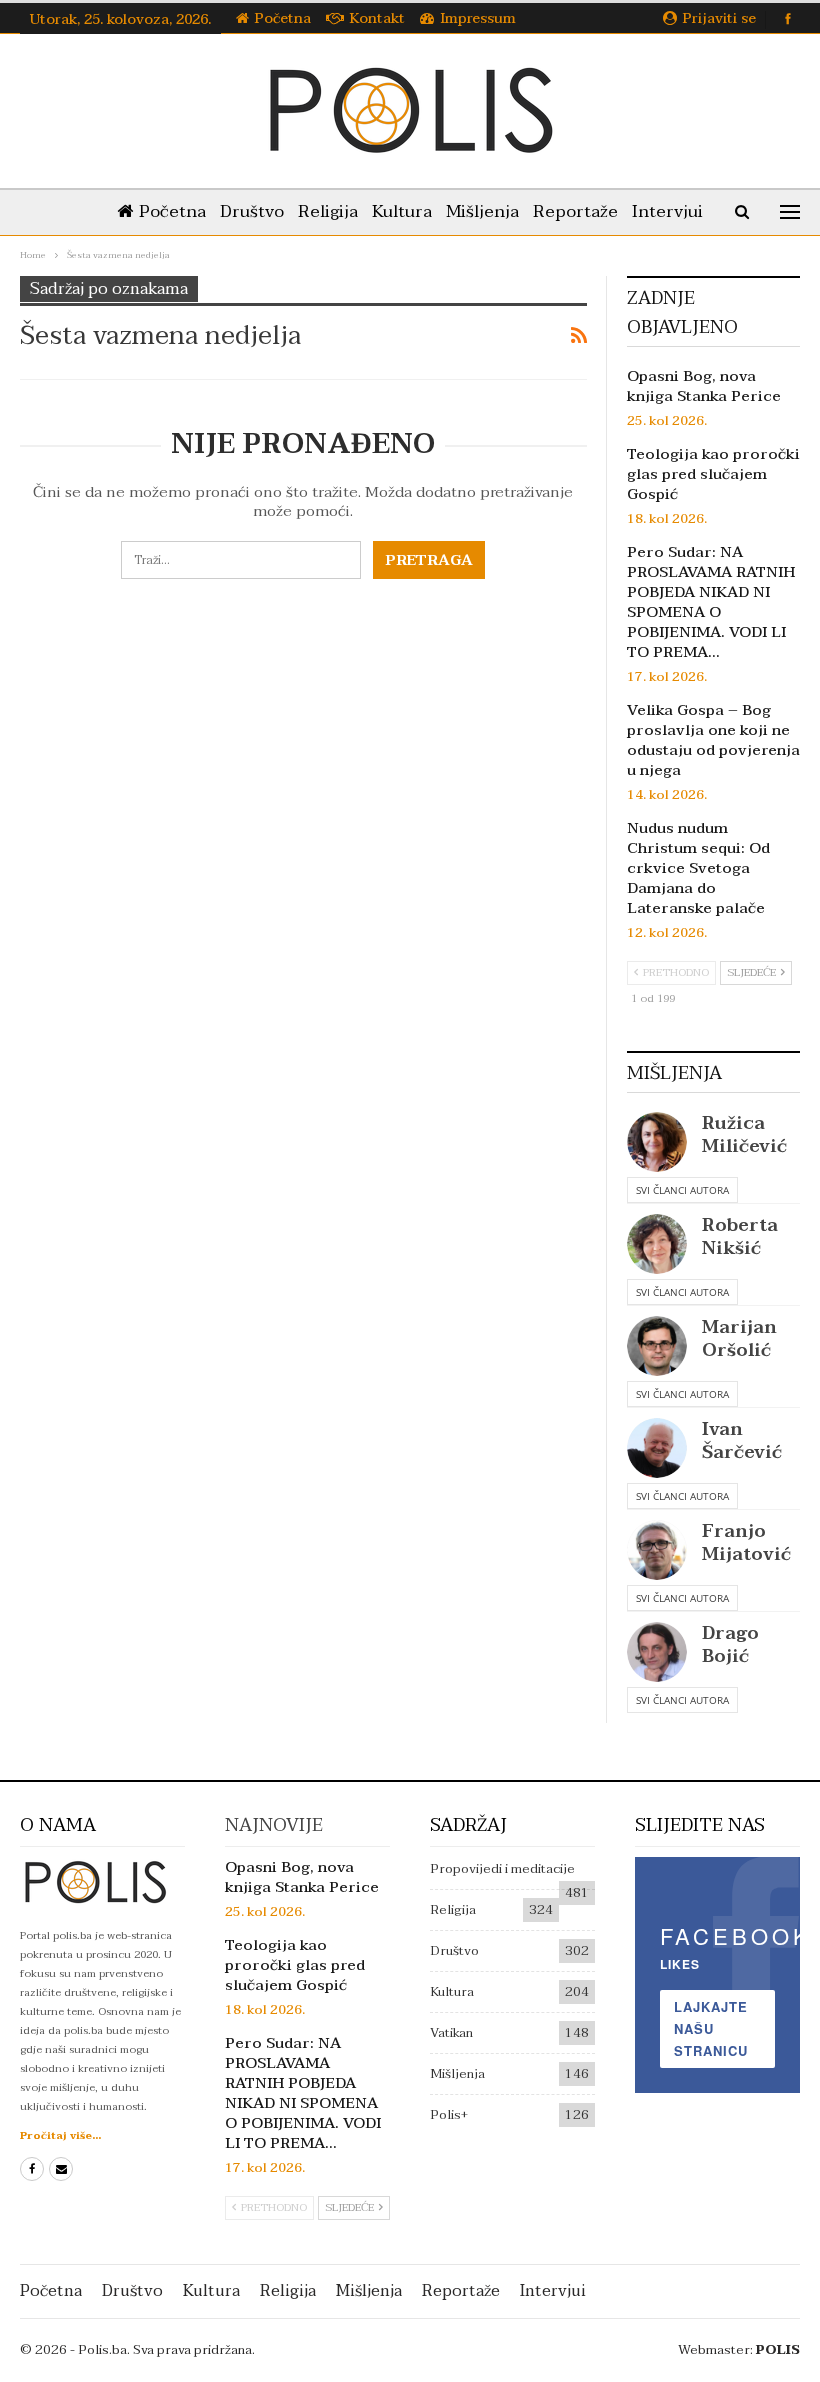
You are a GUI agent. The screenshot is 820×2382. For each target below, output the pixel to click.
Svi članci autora (682, 1190)
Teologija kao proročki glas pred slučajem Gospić (713, 474)
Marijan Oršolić (739, 1339)
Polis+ (449, 2115)
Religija (328, 211)
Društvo (252, 211)
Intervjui (667, 211)
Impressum (478, 18)
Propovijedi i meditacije (502, 1869)
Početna (283, 18)
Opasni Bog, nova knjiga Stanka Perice (704, 386)
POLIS (778, 2350)
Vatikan (451, 2033)
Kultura (402, 211)
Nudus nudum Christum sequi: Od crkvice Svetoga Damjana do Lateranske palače (698, 868)
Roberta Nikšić (740, 1237)
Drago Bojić (730, 1645)
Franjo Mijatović (746, 1543)
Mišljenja (482, 211)
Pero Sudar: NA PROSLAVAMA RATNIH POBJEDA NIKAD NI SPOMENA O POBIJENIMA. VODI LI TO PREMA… (711, 602)
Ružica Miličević (744, 1135)
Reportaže (575, 211)
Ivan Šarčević (742, 1441)
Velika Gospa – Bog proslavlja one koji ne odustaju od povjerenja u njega (713, 740)
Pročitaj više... (60, 2135)
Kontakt (377, 18)
